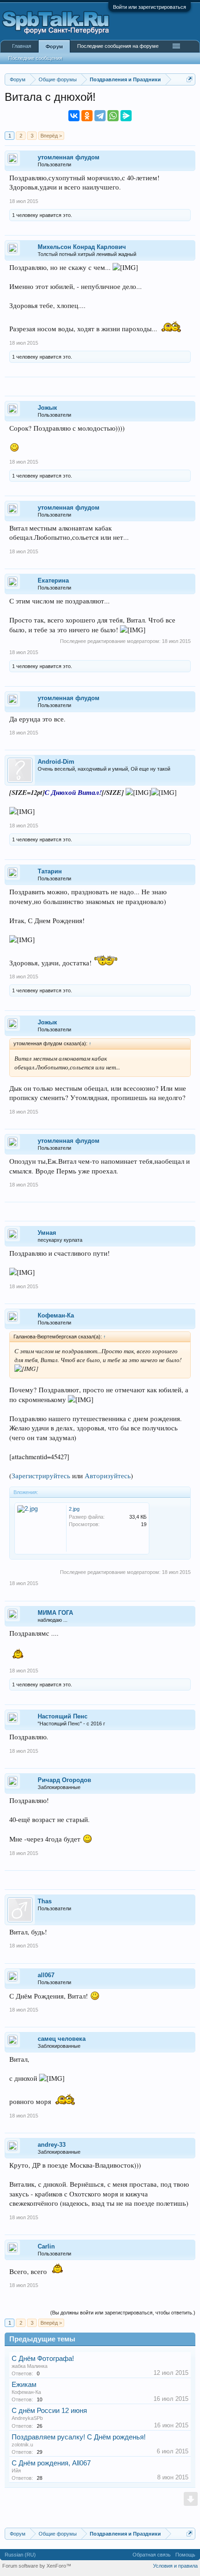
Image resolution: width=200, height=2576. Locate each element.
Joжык (47, 408)
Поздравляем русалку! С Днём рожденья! (79, 2437)
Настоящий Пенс (63, 1716)
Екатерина (53, 580)
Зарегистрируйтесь (41, 1476)
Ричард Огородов (64, 1780)
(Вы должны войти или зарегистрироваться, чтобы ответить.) (123, 2313)
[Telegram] (100, 116)
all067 (46, 1975)
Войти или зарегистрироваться (150, 7)
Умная (47, 1233)
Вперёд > (51, 136)
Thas (45, 1901)
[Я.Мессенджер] (126, 116)
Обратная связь (152, 2555)
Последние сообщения (35, 58)
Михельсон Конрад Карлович (82, 247)
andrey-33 (52, 2145)
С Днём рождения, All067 (51, 2463)
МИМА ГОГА (55, 1613)
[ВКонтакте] (74, 116)
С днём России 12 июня (49, 2411)
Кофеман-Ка (56, 1315)
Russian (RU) (20, 2555)
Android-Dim (56, 762)
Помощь (185, 2555)
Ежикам (24, 2385)
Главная (22, 46)
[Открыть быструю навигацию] (190, 79)
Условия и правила (175, 2566)
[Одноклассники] (87, 116)
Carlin (46, 2246)
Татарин (50, 871)
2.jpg (74, 1509)
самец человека (62, 2039)
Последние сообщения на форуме (118, 46)
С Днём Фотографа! (43, 2359)
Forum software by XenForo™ (37, 2566)
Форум (54, 46)
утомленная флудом (69, 157)
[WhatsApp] (113, 116)
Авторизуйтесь (108, 1476)
